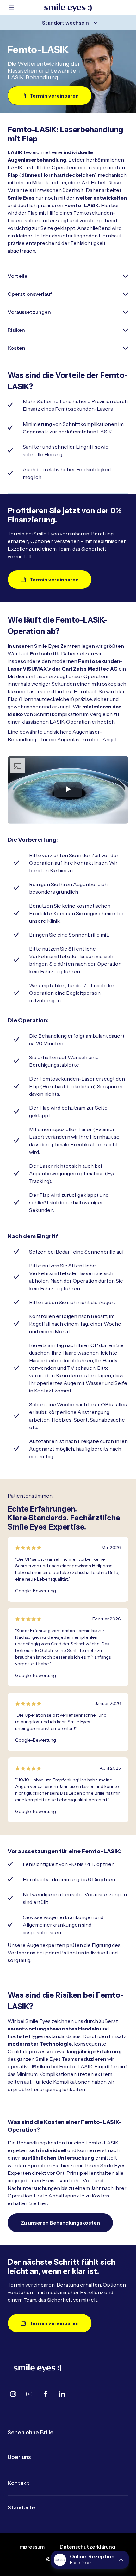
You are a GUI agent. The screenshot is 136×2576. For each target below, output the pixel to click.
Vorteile (18, 276)
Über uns (19, 2457)
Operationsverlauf (30, 294)
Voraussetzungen (29, 312)
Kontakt (18, 2483)
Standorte (21, 2507)
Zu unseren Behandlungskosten (60, 2223)
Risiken (16, 330)
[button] (90, 2560)
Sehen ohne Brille (31, 2432)
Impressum (31, 2547)
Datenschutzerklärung (87, 2547)
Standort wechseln (65, 23)
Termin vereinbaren (54, 96)
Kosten (16, 348)
